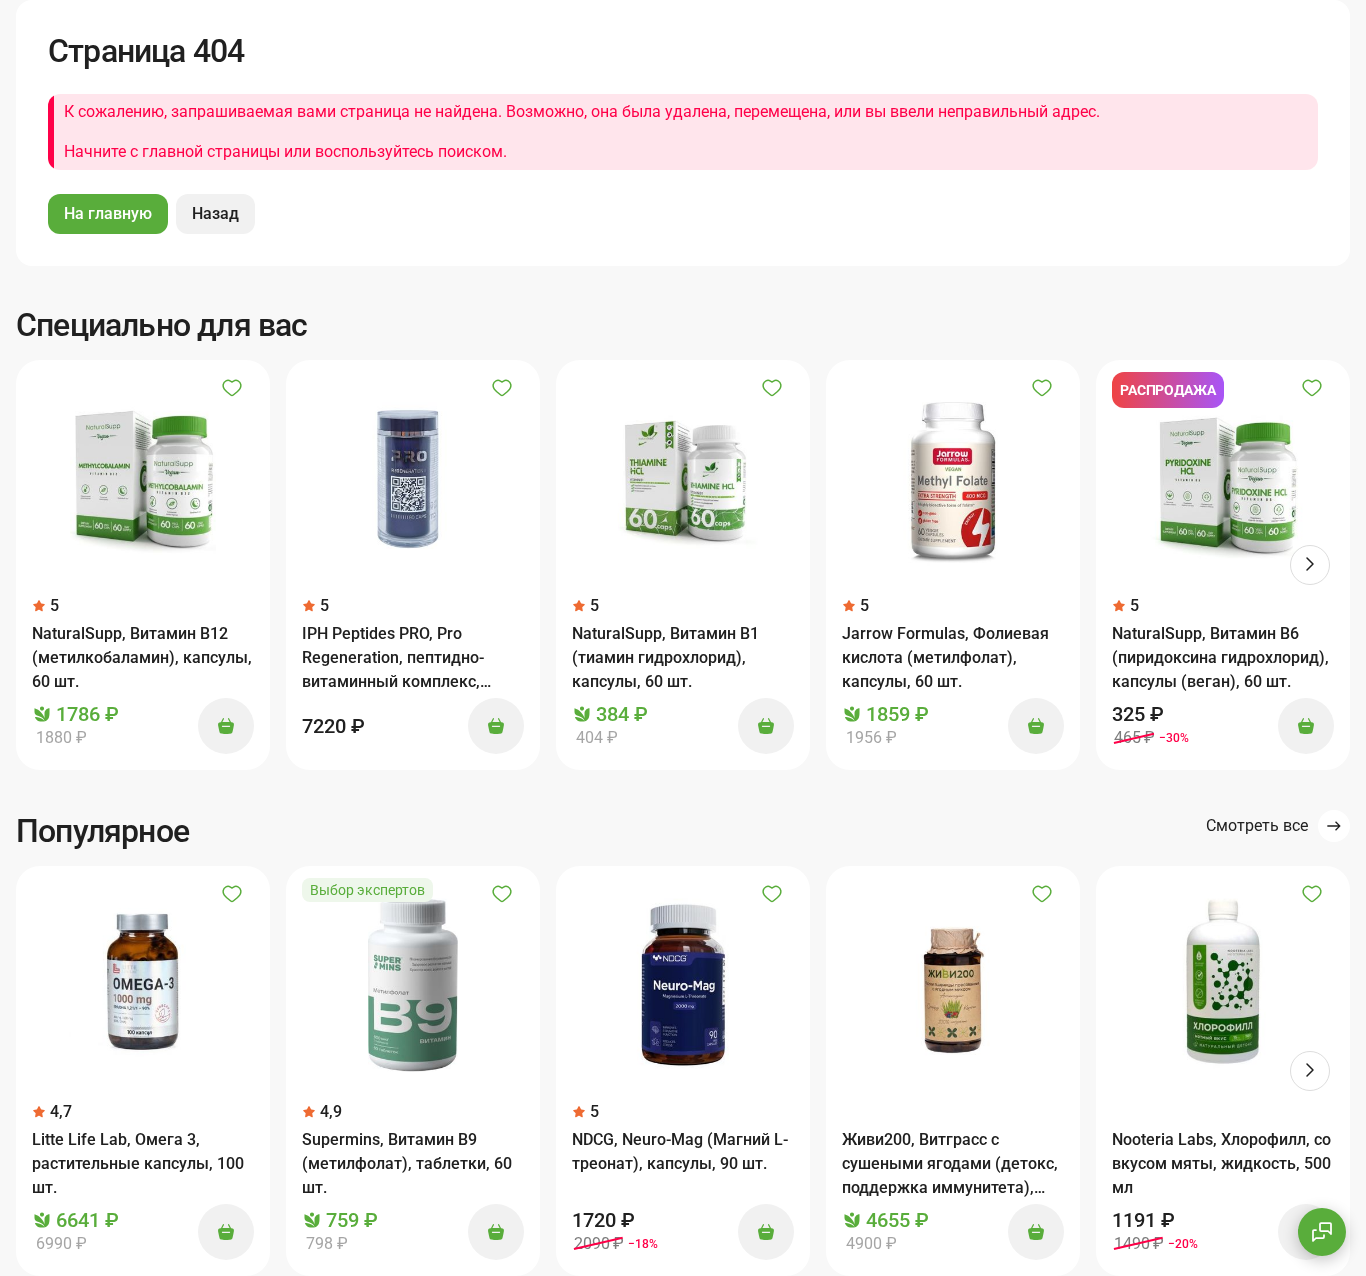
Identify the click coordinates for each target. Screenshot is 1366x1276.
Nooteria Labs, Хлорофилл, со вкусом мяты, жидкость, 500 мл (1221, 1163)
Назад (215, 213)
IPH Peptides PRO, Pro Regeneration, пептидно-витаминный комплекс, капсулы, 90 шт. (393, 659)
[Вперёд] (1310, 565)
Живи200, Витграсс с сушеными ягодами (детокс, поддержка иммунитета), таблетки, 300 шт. (950, 1165)
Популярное (102, 831)
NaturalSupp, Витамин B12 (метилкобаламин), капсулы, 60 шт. (142, 657)
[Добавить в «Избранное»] (232, 388)
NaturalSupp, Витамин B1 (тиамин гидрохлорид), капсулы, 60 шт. (665, 657)
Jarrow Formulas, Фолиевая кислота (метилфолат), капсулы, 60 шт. (945, 657)
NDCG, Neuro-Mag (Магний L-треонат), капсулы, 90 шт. (680, 1151)
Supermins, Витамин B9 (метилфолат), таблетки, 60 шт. (407, 1163)
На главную (108, 213)
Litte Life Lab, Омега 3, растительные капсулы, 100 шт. (138, 1163)
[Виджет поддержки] (1322, 1232)
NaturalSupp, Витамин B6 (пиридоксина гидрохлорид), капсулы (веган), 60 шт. (1220, 657)
